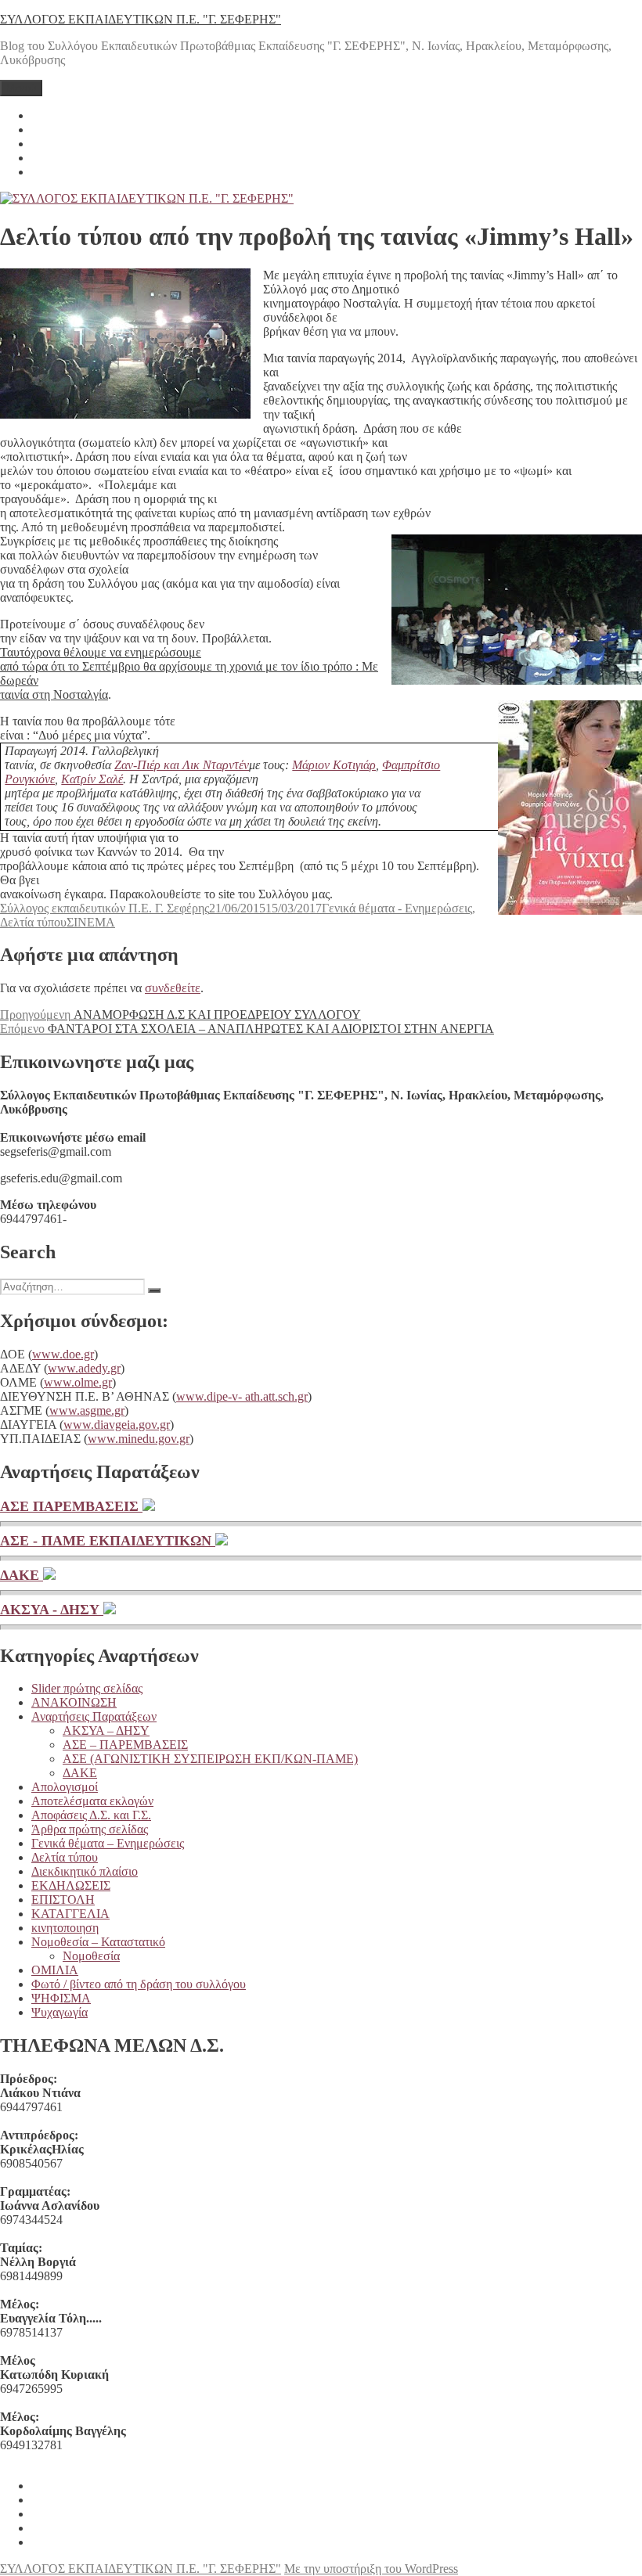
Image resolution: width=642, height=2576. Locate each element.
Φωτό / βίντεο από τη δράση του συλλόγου (139, 1984)
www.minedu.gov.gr (139, 1439)
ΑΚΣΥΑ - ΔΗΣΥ (52, 1610)
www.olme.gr (78, 1382)
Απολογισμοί (65, 1787)
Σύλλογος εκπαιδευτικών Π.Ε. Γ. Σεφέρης (105, 908)
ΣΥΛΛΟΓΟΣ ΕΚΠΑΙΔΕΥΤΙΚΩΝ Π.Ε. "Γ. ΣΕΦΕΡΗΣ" (141, 19)
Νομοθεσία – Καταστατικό (98, 1942)
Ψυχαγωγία (60, 2012)
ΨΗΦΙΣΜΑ (61, 1998)
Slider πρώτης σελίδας (87, 1688)
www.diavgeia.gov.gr (117, 1425)
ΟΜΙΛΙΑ (55, 1970)
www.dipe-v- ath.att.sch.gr (242, 1396)
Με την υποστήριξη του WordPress (371, 2569)
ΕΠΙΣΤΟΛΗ (63, 1900)
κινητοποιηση (65, 1928)
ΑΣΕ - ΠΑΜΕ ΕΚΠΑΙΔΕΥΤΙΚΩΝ (108, 1541)
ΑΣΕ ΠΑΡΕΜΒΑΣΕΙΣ (71, 1506)
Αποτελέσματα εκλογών (92, 1801)
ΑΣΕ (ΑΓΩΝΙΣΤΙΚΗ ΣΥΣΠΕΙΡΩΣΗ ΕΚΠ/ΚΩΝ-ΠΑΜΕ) (210, 1759)
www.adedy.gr (84, 1368)
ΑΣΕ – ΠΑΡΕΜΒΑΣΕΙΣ (125, 1745)
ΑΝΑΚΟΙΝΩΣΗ (74, 1702)
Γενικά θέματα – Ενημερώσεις (108, 1843)
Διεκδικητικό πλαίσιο (85, 1871)
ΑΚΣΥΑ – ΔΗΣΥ (106, 1731)
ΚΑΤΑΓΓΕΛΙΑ (70, 1914)
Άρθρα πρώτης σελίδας (90, 1829)
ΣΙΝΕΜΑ (91, 922)
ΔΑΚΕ (22, 1575)
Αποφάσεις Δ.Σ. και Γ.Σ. (91, 1815)
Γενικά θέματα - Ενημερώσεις (397, 908)
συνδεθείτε (173, 988)
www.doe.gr (63, 1354)
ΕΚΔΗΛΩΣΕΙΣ (71, 1885)
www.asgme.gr (87, 1410)
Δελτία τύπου (33, 922)
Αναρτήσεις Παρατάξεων (94, 1716)
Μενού (21, 88)
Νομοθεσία (91, 1956)
